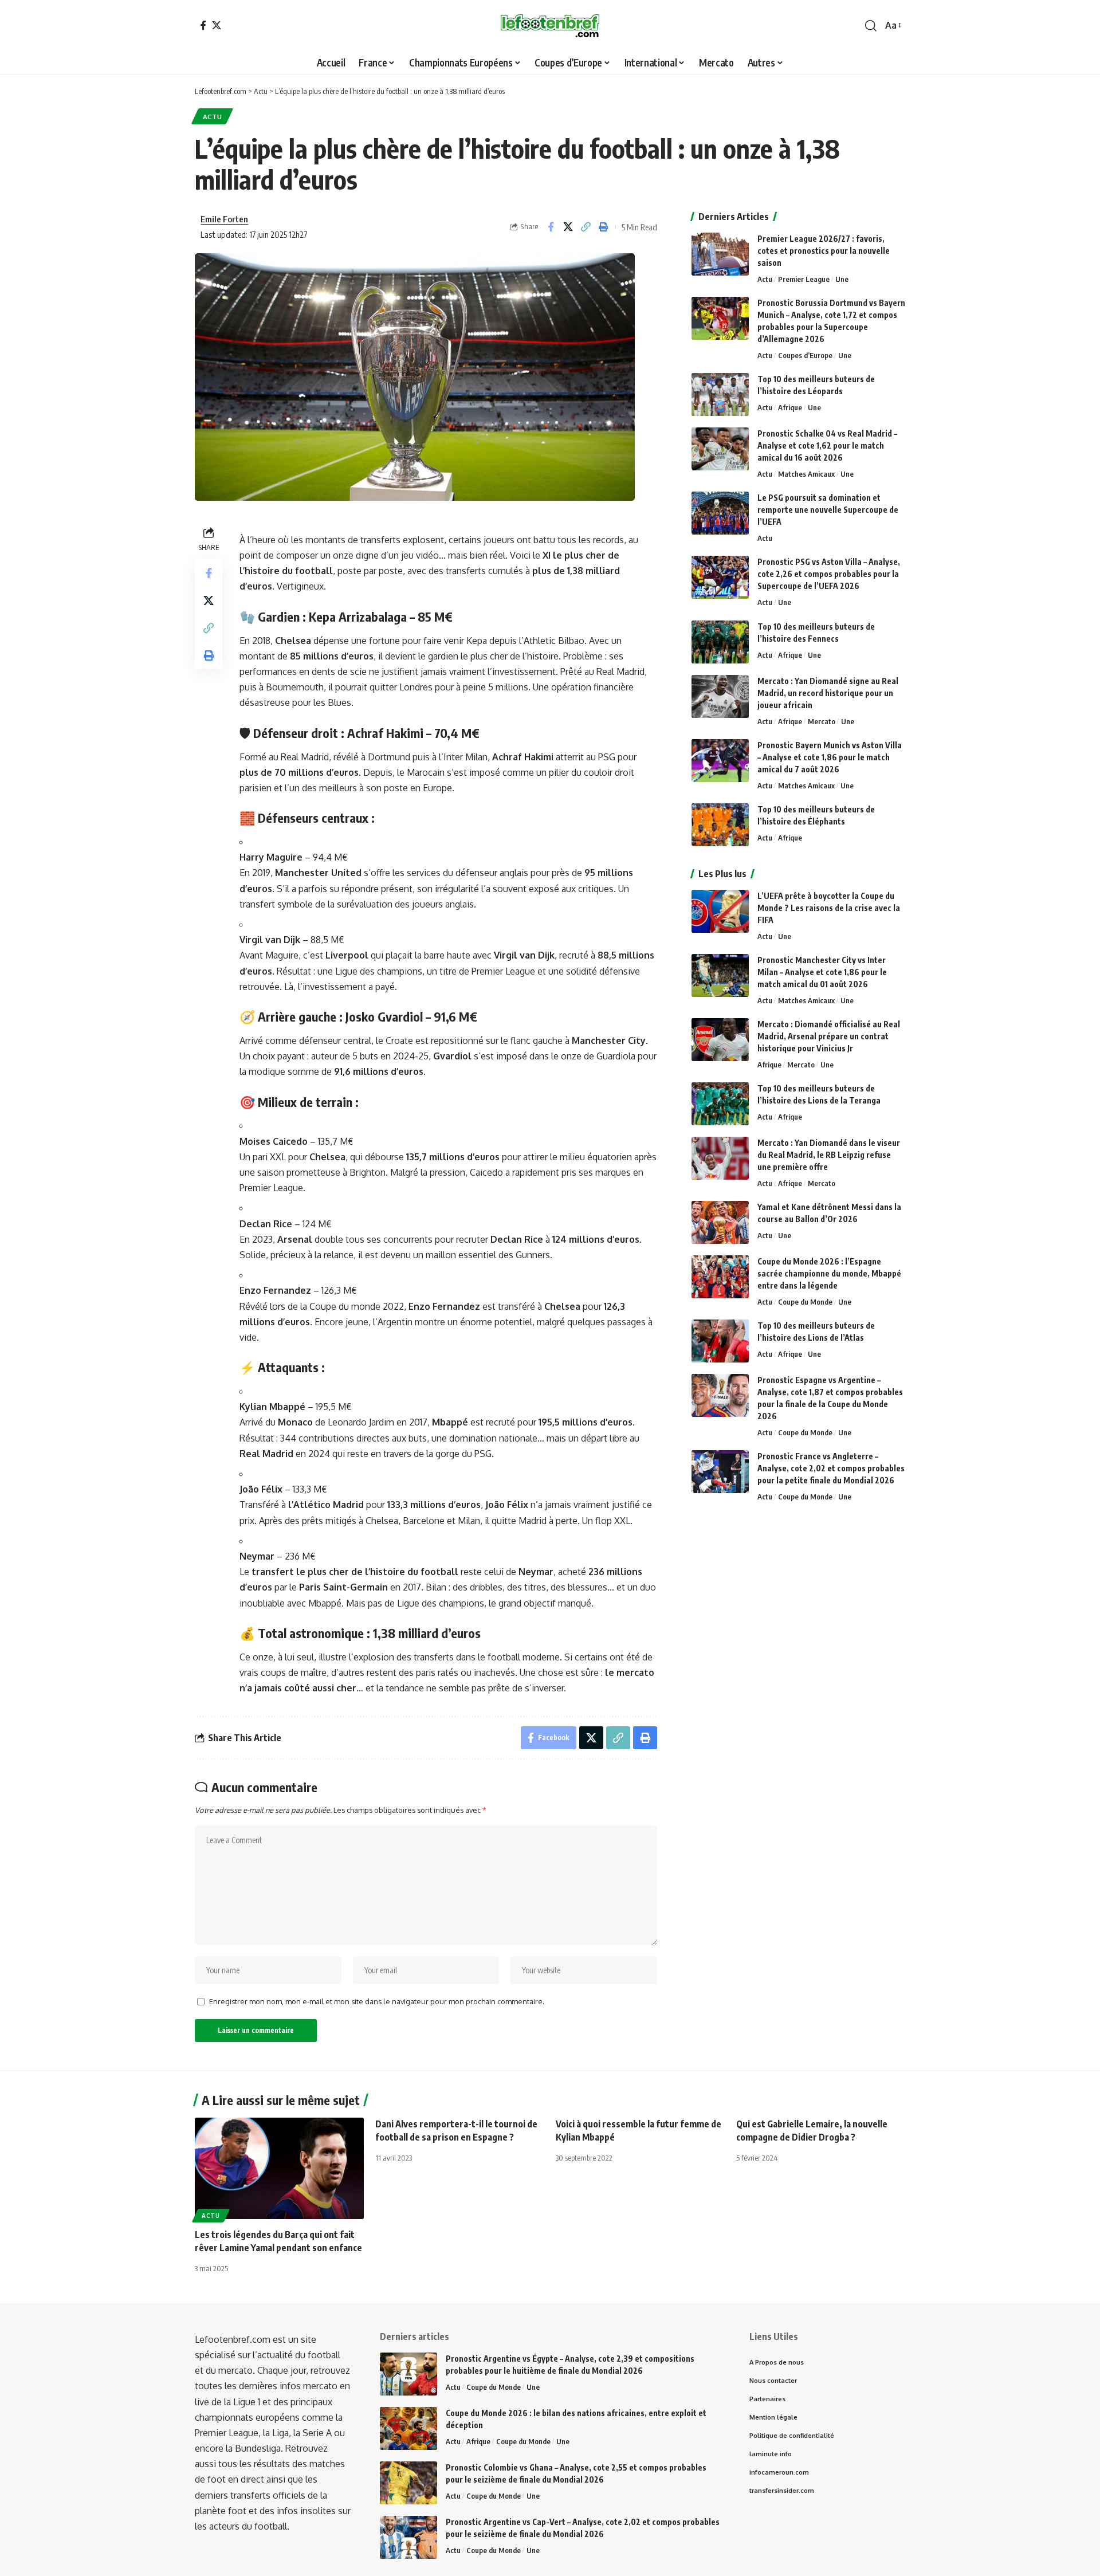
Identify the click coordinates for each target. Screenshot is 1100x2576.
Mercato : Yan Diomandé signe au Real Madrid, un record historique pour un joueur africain (828, 693)
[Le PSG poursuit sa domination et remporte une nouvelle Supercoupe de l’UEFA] (720, 513)
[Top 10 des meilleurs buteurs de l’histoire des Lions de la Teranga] (720, 1104)
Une (842, 279)
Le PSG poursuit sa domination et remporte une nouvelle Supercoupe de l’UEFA (828, 510)
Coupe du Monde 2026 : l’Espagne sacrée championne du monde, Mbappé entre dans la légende (829, 1273)
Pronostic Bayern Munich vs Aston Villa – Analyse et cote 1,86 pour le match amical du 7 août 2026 (830, 757)
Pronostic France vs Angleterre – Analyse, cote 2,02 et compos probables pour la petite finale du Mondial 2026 (831, 1468)
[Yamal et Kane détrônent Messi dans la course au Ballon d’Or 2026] (720, 1222)
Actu (213, 117)
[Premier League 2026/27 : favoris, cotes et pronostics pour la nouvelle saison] (720, 254)
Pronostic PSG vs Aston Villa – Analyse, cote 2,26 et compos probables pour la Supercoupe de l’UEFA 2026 (829, 574)
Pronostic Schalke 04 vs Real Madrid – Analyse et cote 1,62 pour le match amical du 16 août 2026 (827, 445)
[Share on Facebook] (551, 227)
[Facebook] (203, 25)
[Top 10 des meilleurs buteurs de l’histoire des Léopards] (720, 394)
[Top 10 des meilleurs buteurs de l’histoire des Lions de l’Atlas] (720, 1341)
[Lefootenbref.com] (550, 26)
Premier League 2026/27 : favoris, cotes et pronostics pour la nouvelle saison (824, 251)
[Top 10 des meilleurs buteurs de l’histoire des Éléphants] (720, 825)
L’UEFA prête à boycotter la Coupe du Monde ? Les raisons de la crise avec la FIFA (829, 908)
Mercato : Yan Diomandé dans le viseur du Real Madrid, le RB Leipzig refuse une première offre (829, 1155)
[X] (217, 25)
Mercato (822, 721)
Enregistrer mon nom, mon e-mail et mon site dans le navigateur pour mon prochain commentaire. (377, 2001)
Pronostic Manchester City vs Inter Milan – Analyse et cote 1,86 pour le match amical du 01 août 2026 (822, 972)
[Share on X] (568, 227)
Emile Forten (224, 219)
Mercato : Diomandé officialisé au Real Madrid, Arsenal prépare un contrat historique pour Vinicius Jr (829, 1036)
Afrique (790, 407)
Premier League (804, 279)
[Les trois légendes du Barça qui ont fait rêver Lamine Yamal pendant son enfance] (279, 2168)
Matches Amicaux (806, 474)
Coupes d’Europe (805, 355)
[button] (871, 26)
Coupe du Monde (805, 1302)
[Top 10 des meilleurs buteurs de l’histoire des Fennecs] (720, 642)
